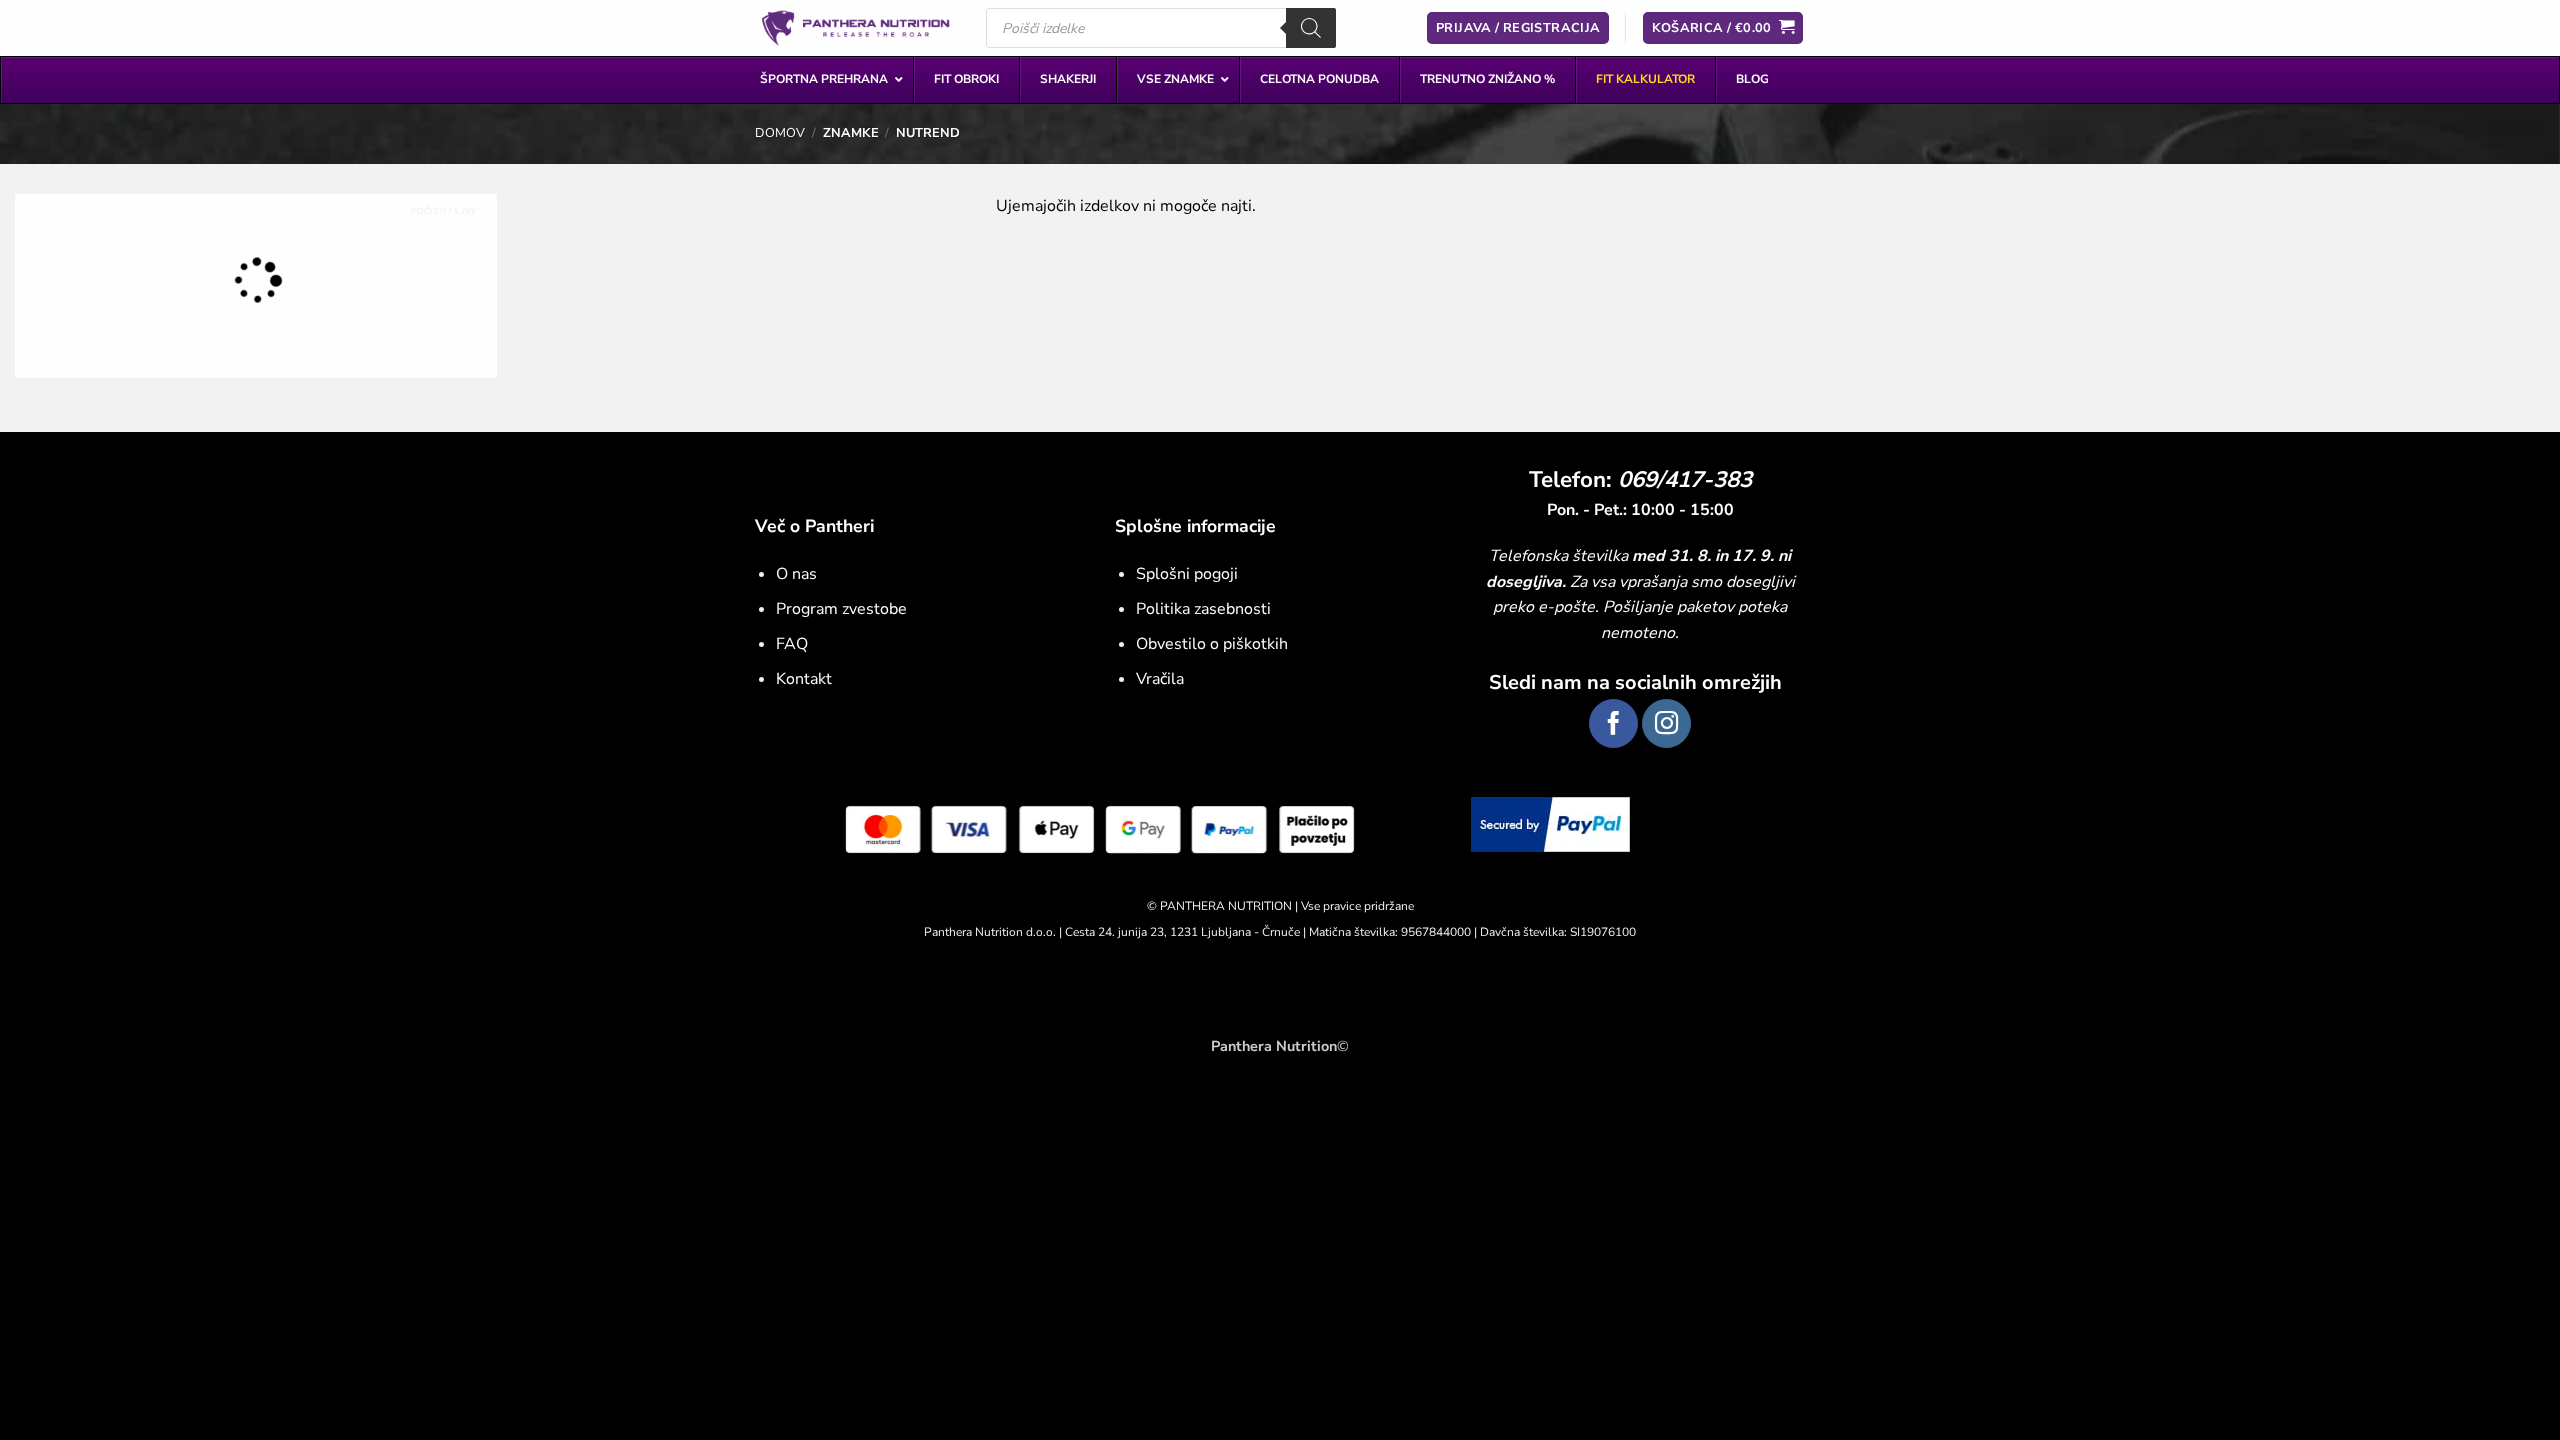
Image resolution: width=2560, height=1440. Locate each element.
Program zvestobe (841, 609)
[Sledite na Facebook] (1613, 723)
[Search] (1311, 28)
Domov (780, 133)
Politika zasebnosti (1203, 609)
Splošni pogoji (1187, 574)
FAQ (792, 644)
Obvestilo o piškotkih (1212, 644)
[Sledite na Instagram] (1666, 723)
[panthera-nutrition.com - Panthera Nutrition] (855, 27)
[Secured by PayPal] (1550, 824)
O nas (796, 574)
